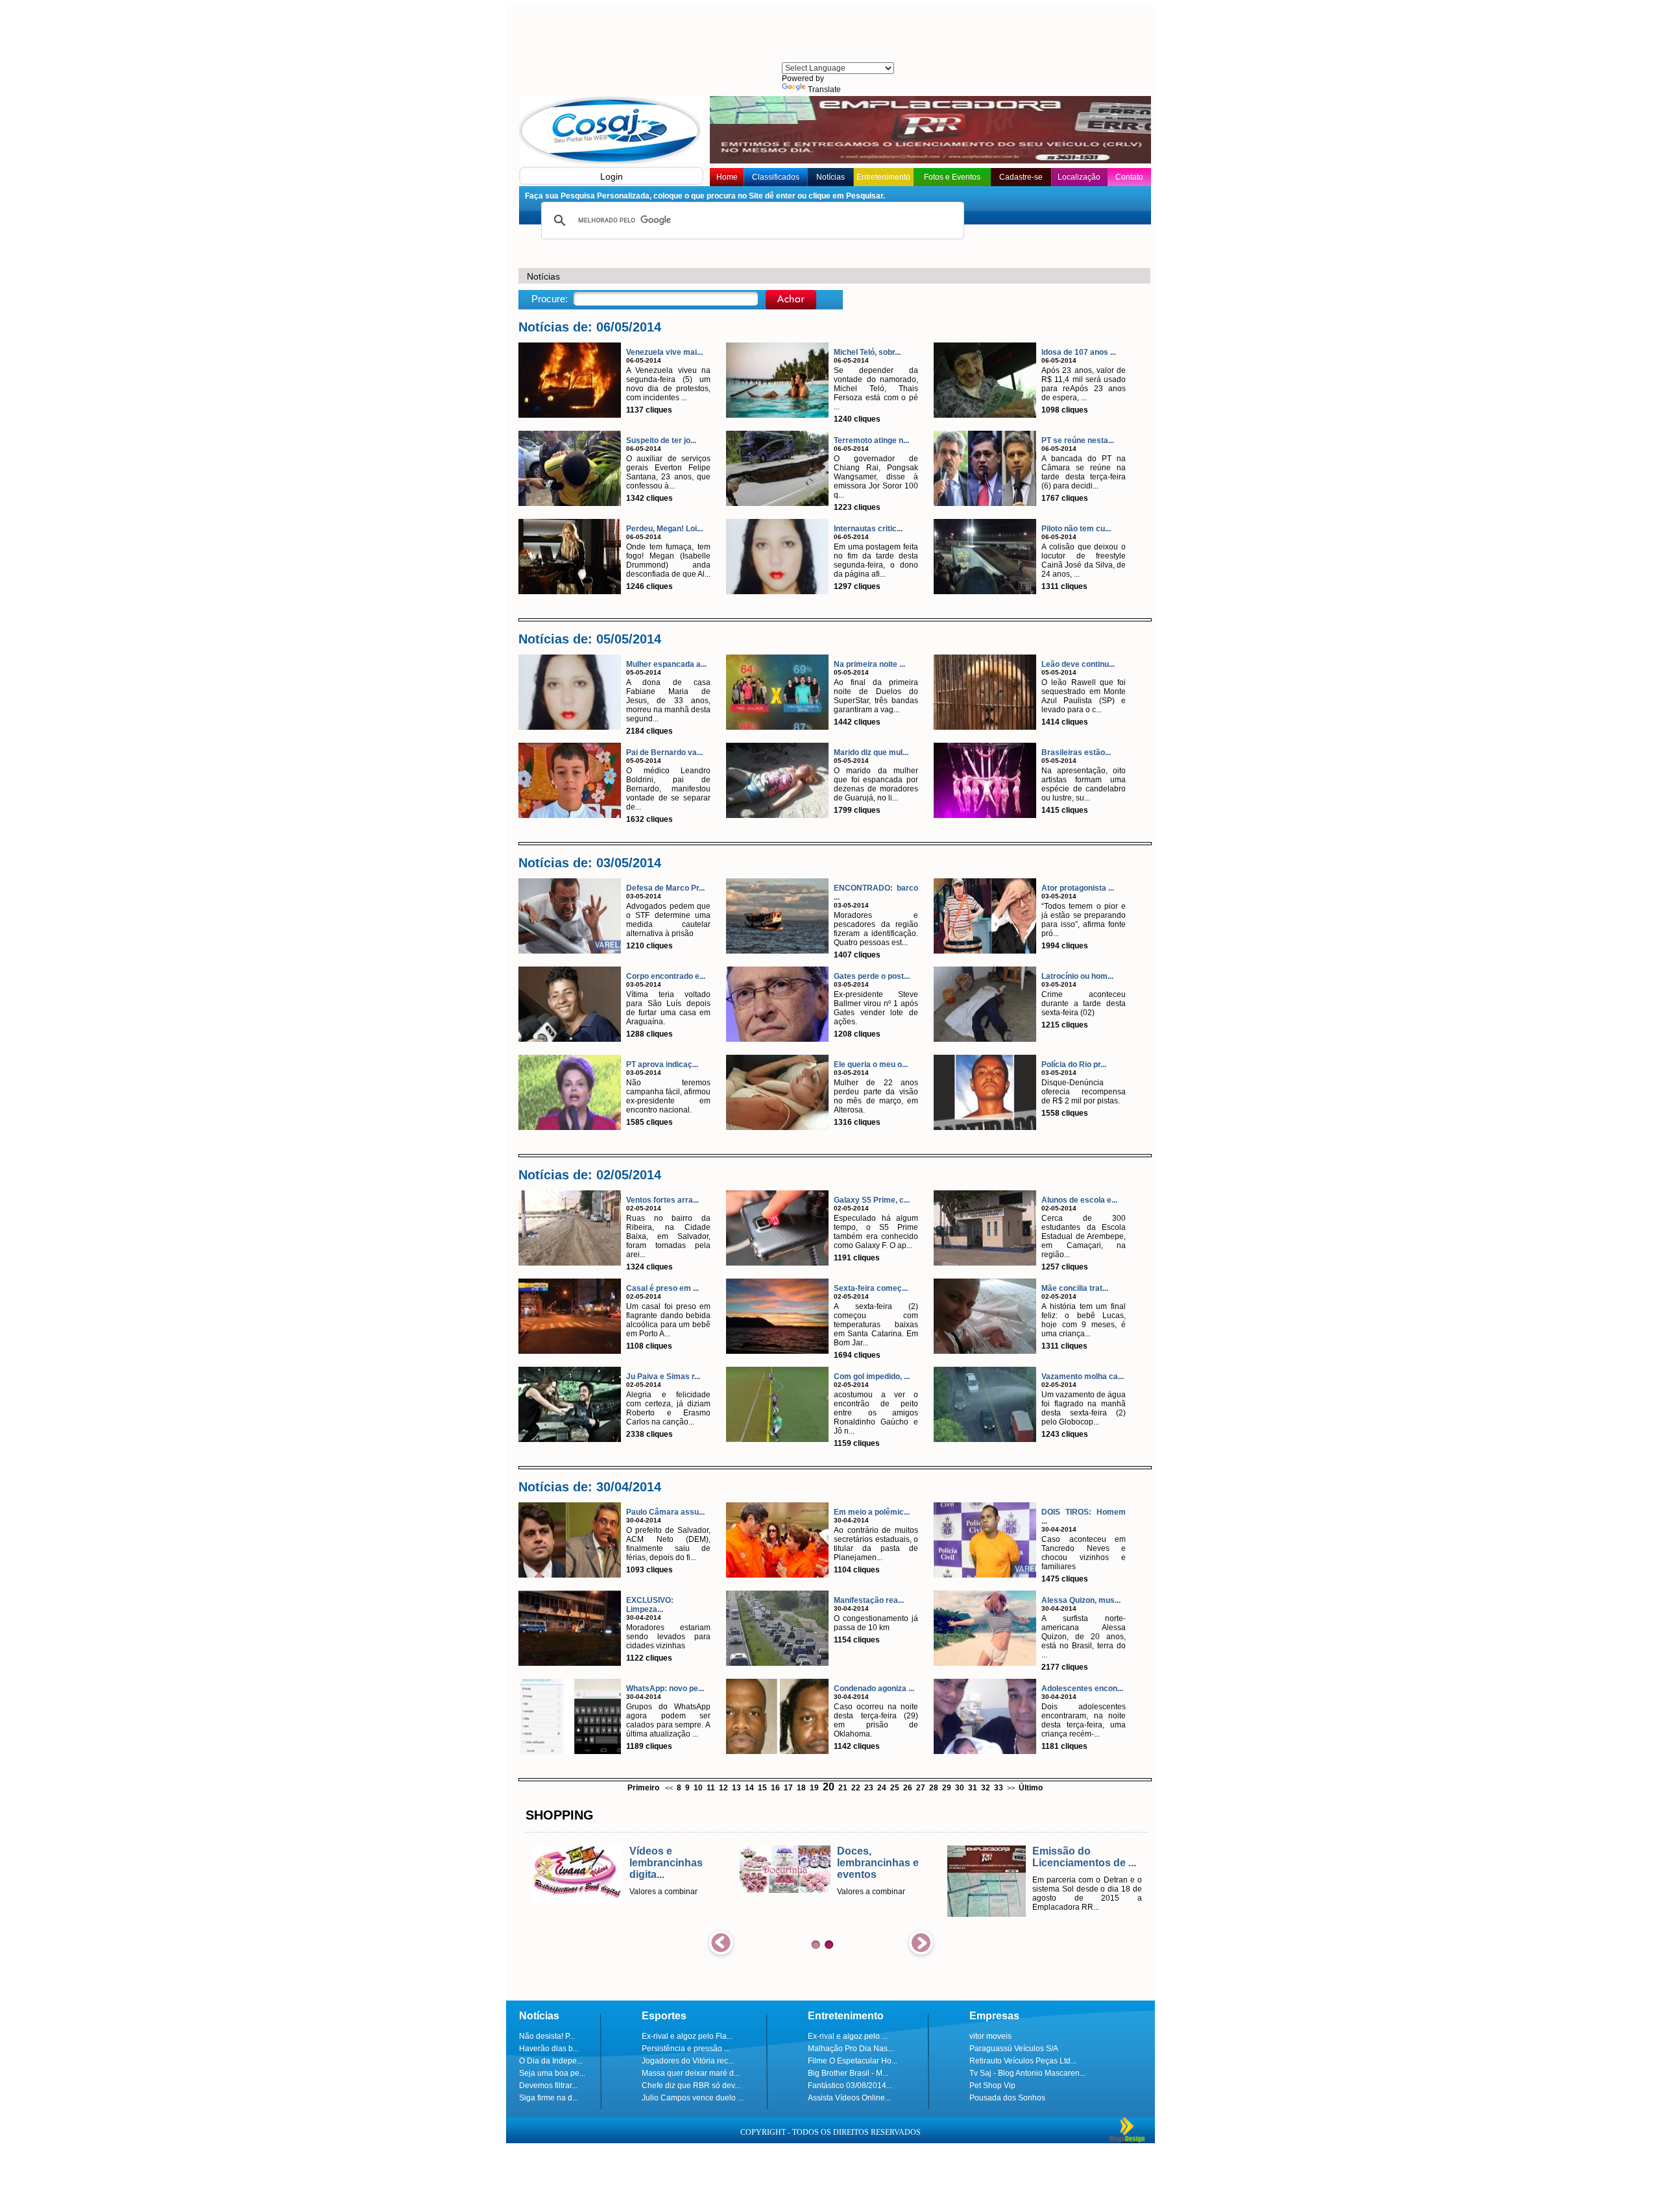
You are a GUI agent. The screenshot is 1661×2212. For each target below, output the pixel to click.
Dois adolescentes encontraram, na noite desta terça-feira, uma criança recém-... (1084, 1720)
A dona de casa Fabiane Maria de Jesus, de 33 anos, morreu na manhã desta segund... (668, 701)
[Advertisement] (837, 36)
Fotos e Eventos (952, 177)
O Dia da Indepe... (551, 2061)
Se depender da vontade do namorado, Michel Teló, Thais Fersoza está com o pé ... (876, 389)
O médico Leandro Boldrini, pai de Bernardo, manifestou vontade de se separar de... (668, 789)
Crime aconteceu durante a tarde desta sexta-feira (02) (1084, 1004)
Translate (824, 90)
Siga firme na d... (549, 2098)
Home (727, 177)
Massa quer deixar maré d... (691, 2073)
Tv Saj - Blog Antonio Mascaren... (1027, 2073)
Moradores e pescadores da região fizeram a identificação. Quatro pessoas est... (876, 929)
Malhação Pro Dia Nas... (851, 2049)
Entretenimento (883, 177)
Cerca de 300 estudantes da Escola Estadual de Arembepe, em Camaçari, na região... (1084, 1236)
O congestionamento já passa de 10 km (876, 1623)
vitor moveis (990, 2036)
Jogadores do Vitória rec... (688, 2061)
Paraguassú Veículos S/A (1014, 2049)
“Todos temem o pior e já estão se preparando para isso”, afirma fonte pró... (1084, 920)
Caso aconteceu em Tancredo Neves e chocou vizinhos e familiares (1084, 1553)
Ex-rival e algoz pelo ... (848, 2036)
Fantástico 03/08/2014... (850, 2086)
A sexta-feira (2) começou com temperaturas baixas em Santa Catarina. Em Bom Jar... (876, 1325)
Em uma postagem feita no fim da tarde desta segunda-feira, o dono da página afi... (876, 560)
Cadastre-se (1021, 177)
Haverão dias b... (549, 2049)
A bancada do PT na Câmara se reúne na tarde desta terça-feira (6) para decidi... (1084, 472)
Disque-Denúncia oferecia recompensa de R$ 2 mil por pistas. (1084, 1092)
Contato (1129, 177)
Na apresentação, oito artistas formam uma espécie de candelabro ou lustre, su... (1084, 784)
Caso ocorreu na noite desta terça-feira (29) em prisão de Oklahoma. (876, 1720)
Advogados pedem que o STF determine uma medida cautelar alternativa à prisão (668, 920)
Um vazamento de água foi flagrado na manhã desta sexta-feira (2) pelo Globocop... (1084, 1408)
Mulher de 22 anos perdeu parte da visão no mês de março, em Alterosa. (876, 1096)
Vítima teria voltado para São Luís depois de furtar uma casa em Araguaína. (668, 1008)
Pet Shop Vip (992, 2086)
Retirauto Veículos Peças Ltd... (1023, 2061)
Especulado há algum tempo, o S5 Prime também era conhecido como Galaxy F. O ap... (876, 1232)
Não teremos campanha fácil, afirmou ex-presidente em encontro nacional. (668, 1096)
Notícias (830, 177)
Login (612, 176)
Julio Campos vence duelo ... (693, 2098)
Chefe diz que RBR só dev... (691, 2086)
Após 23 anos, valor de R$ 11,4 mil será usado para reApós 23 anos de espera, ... (1084, 384)
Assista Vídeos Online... (849, 2098)
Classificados (776, 177)
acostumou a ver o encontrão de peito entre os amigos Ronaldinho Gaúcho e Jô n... (876, 1413)
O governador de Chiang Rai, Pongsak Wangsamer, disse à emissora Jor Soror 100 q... (876, 477)
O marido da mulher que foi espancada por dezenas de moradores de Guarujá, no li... (876, 784)
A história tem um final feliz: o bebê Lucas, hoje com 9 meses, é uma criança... (1084, 1320)
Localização (1079, 177)
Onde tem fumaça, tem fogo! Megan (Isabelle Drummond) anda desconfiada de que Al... (668, 560)
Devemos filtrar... (548, 2086)
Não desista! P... (547, 2036)
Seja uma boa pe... (552, 2073)
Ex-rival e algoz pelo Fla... (687, 2036)
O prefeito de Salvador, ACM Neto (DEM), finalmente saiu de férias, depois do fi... (668, 1544)
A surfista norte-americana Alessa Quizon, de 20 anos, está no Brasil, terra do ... (1084, 1637)
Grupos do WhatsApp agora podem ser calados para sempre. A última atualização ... (668, 1720)
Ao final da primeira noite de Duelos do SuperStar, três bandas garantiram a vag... (876, 696)
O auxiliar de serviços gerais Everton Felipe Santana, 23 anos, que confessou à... (668, 472)
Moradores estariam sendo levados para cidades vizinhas (668, 1637)
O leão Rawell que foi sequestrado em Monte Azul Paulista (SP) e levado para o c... (1084, 696)
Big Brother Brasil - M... (848, 2073)
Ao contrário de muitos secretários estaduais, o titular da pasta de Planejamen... (876, 1544)
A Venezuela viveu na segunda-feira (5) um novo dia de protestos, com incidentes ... (668, 384)
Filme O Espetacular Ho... (853, 2061)
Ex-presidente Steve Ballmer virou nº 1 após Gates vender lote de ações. (876, 1008)
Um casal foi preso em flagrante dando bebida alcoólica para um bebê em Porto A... (668, 1320)
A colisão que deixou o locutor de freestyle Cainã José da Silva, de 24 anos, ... (1084, 560)
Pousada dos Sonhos (1007, 2098)
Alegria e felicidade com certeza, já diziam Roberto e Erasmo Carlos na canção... (668, 1408)
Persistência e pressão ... (686, 2049)
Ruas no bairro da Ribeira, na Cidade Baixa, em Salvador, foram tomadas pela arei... (668, 1236)
